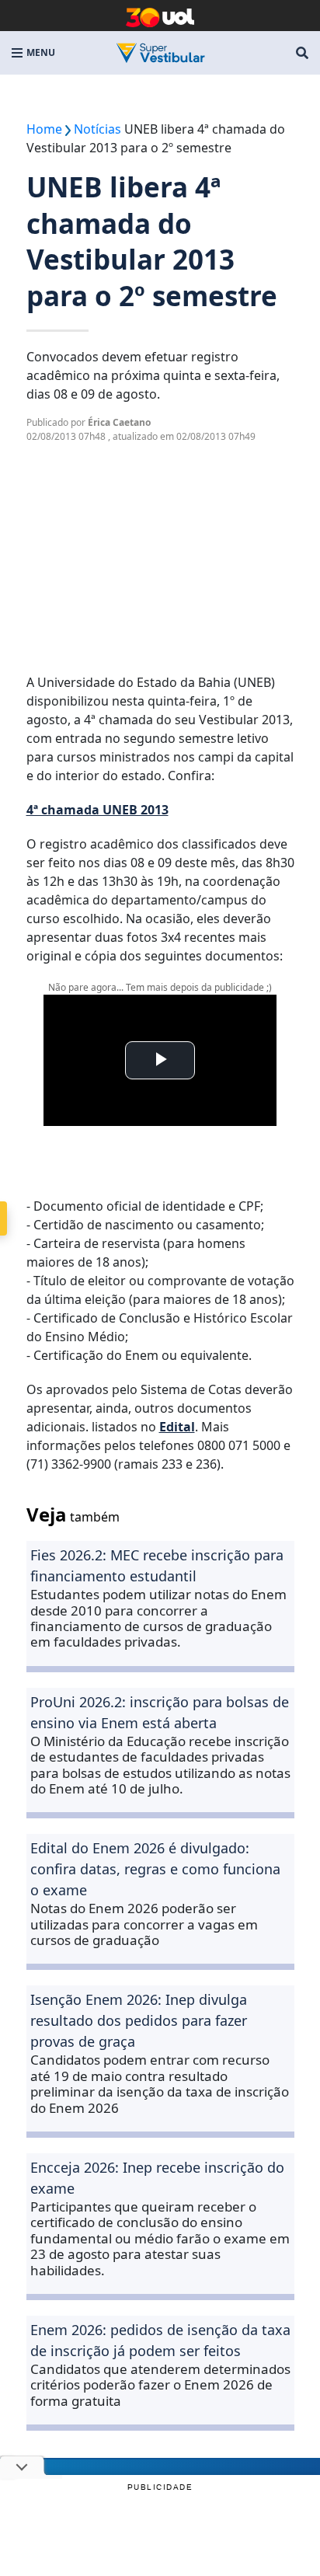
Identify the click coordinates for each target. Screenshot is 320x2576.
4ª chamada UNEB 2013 (97, 810)
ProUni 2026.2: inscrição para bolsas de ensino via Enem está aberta (160, 1712)
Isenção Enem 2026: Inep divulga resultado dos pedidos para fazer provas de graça (139, 2020)
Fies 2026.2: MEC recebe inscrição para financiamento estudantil (157, 1565)
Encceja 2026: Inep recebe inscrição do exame (157, 2178)
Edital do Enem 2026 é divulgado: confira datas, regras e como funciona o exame (155, 1869)
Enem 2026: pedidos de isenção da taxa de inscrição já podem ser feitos (160, 2340)
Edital (177, 1427)
